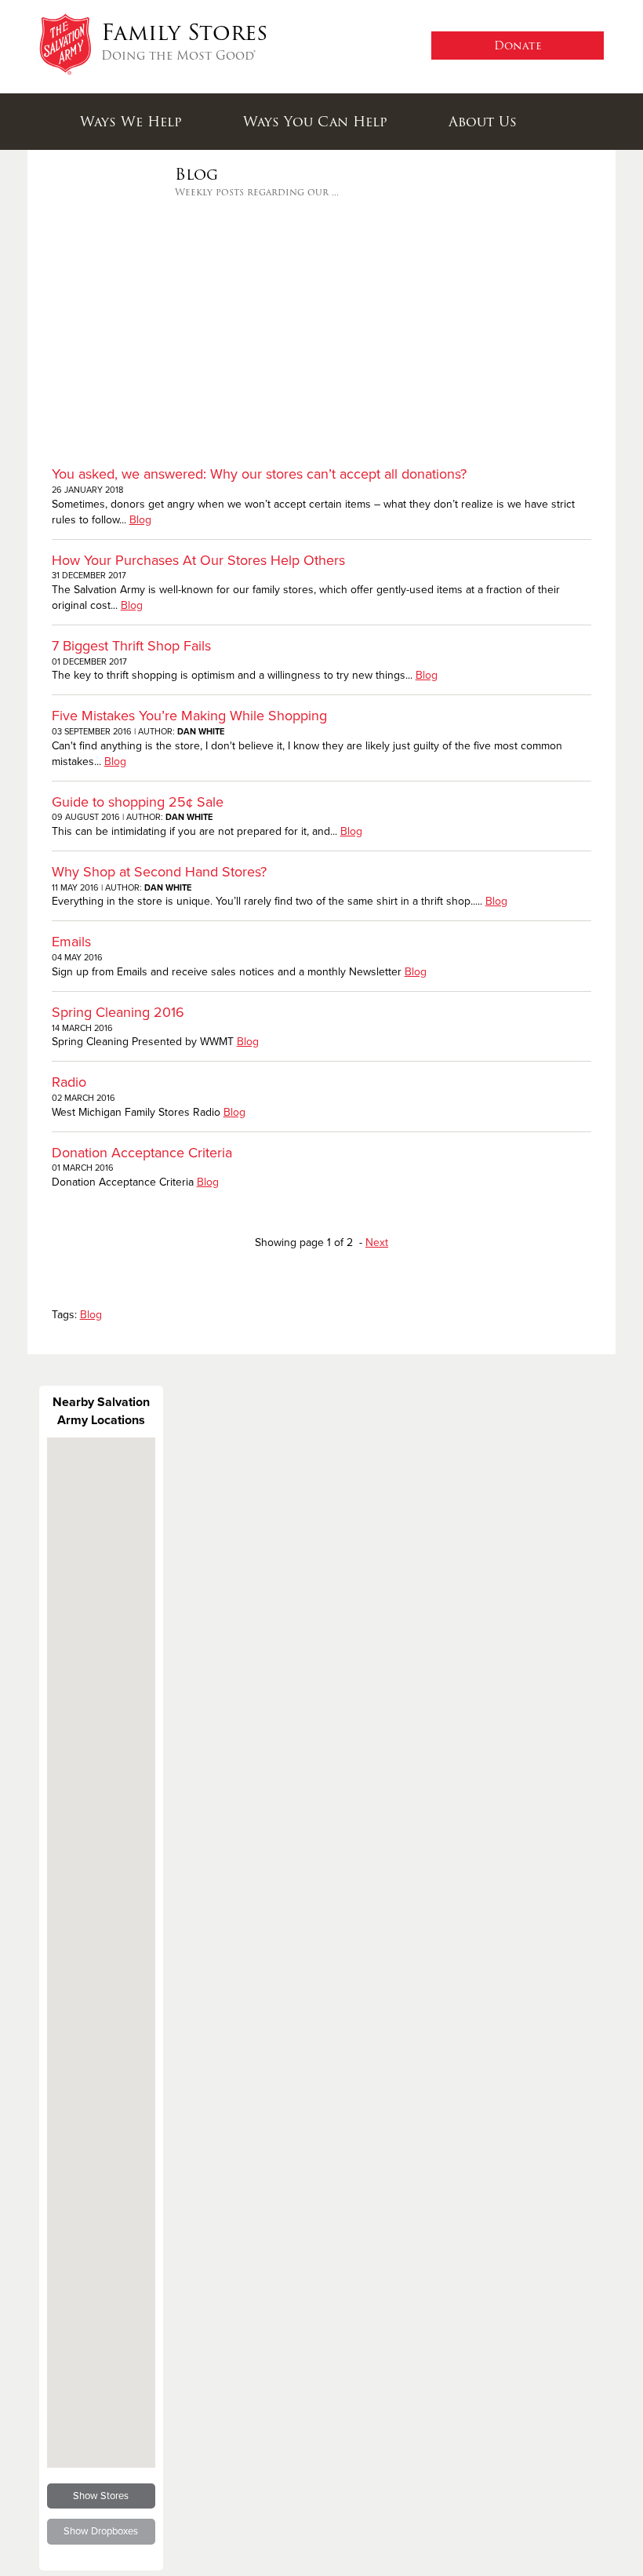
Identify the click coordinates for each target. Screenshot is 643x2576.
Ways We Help (131, 122)
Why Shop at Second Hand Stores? (159, 872)
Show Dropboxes (101, 2531)
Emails (71, 942)
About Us (483, 122)
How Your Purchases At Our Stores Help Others (198, 560)
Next (377, 1242)
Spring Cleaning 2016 (118, 1012)
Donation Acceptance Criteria (142, 1153)
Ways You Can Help (315, 122)
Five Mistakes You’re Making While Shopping (189, 716)
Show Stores (101, 2496)
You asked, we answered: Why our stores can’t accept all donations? (259, 474)
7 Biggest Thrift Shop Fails (131, 646)
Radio (69, 1082)
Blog (140, 520)
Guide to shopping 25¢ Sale (138, 802)
